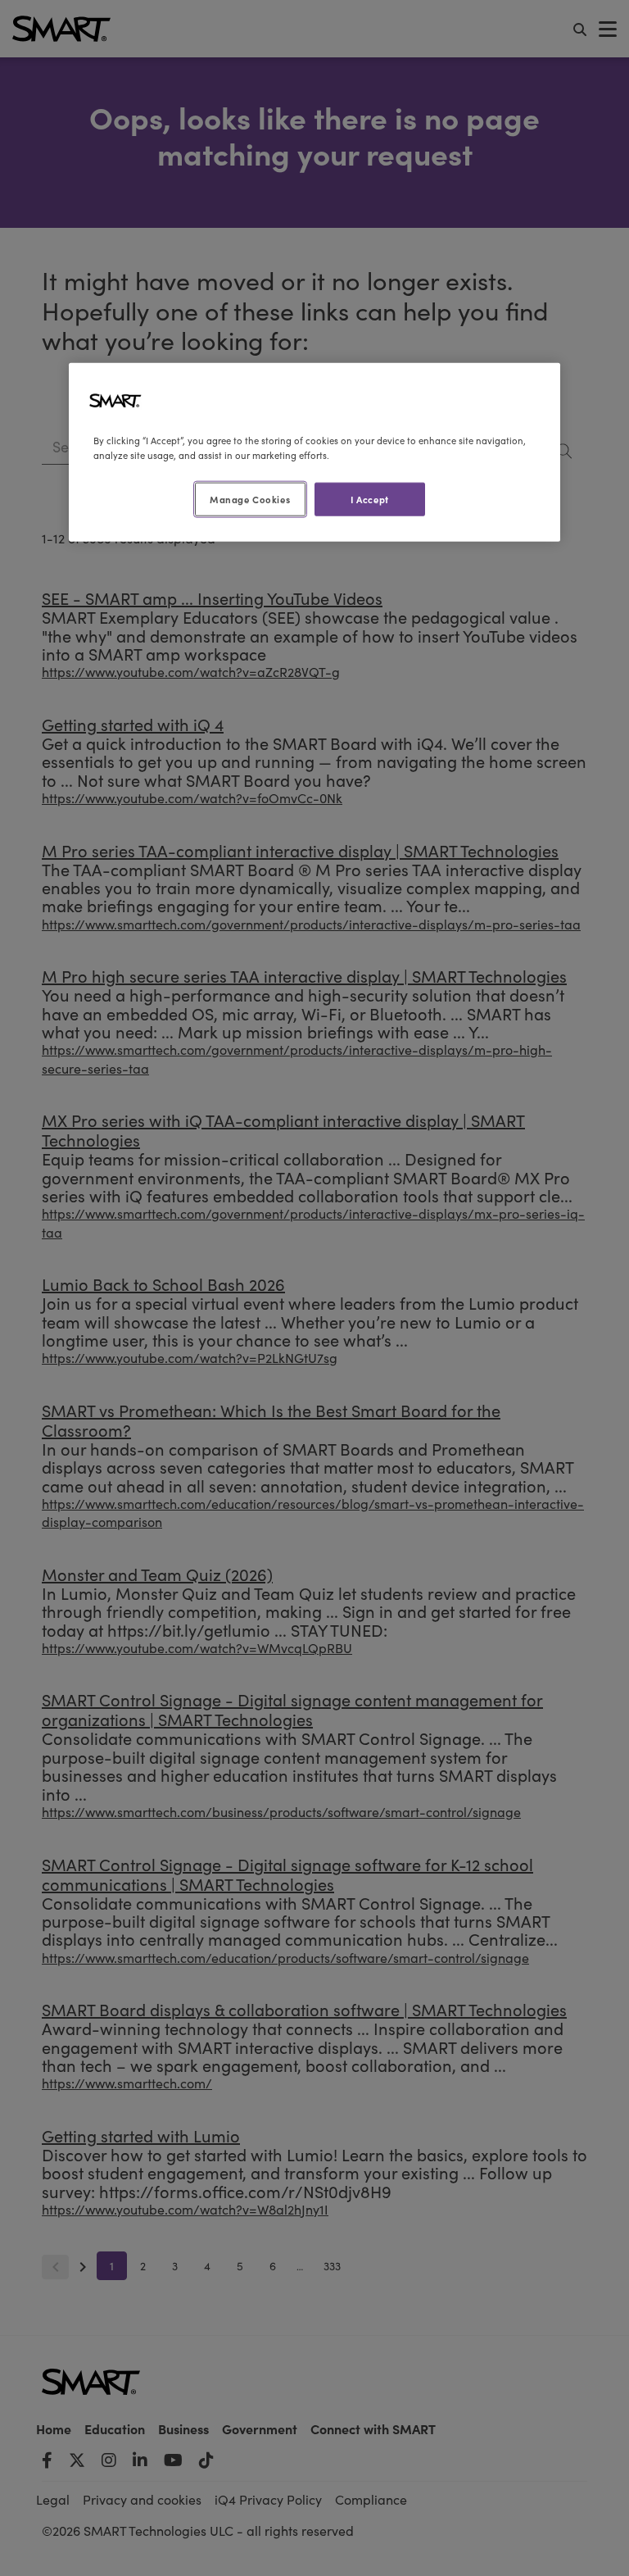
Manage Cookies (250, 498)
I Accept (370, 498)
